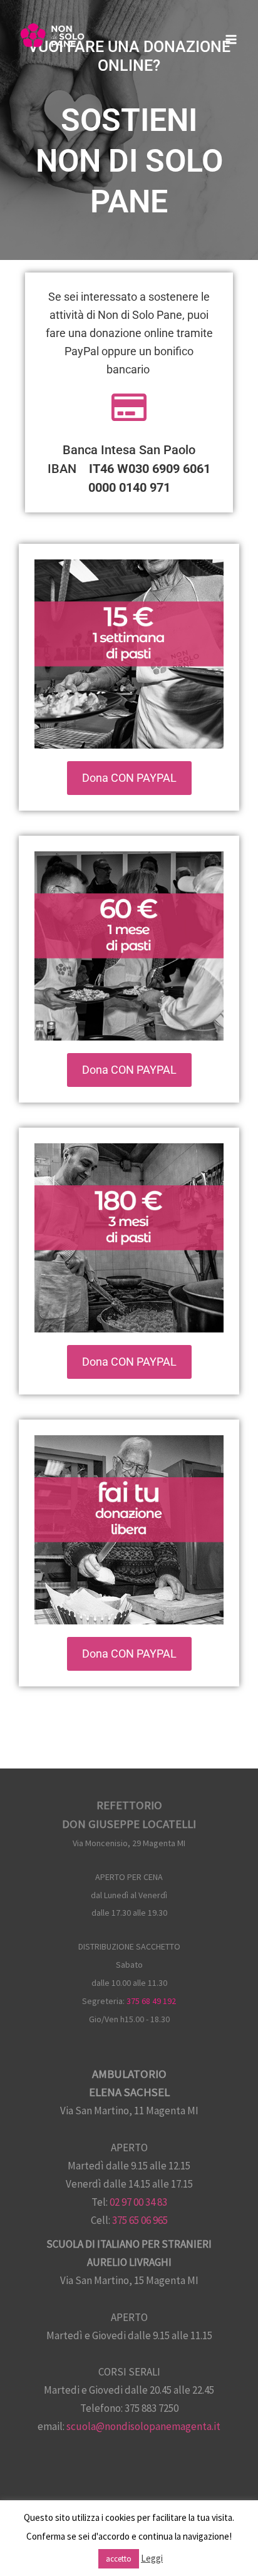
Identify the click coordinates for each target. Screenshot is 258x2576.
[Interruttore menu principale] (232, 39)
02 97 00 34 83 (138, 2202)
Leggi (152, 2558)
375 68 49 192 (151, 2001)
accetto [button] (119, 2559)
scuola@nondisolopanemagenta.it (143, 2426)
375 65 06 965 (140, 2220)
